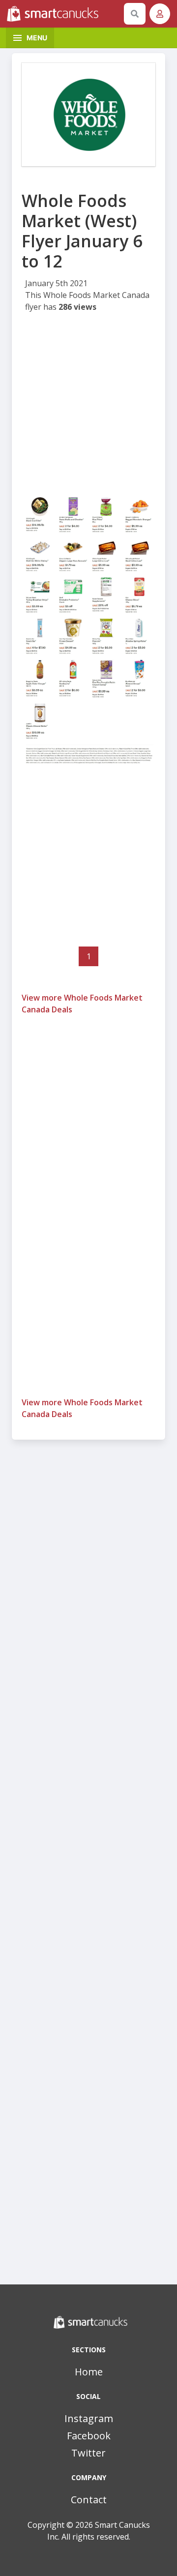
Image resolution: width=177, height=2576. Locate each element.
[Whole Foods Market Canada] (88, 115)
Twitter (88, 2453)
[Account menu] (160, 14)
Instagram (89, 2418)
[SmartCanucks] (63, 14)
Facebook (89, 2436)
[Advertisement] (88, 407)
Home (89, 2372)
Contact (89, 2500)
